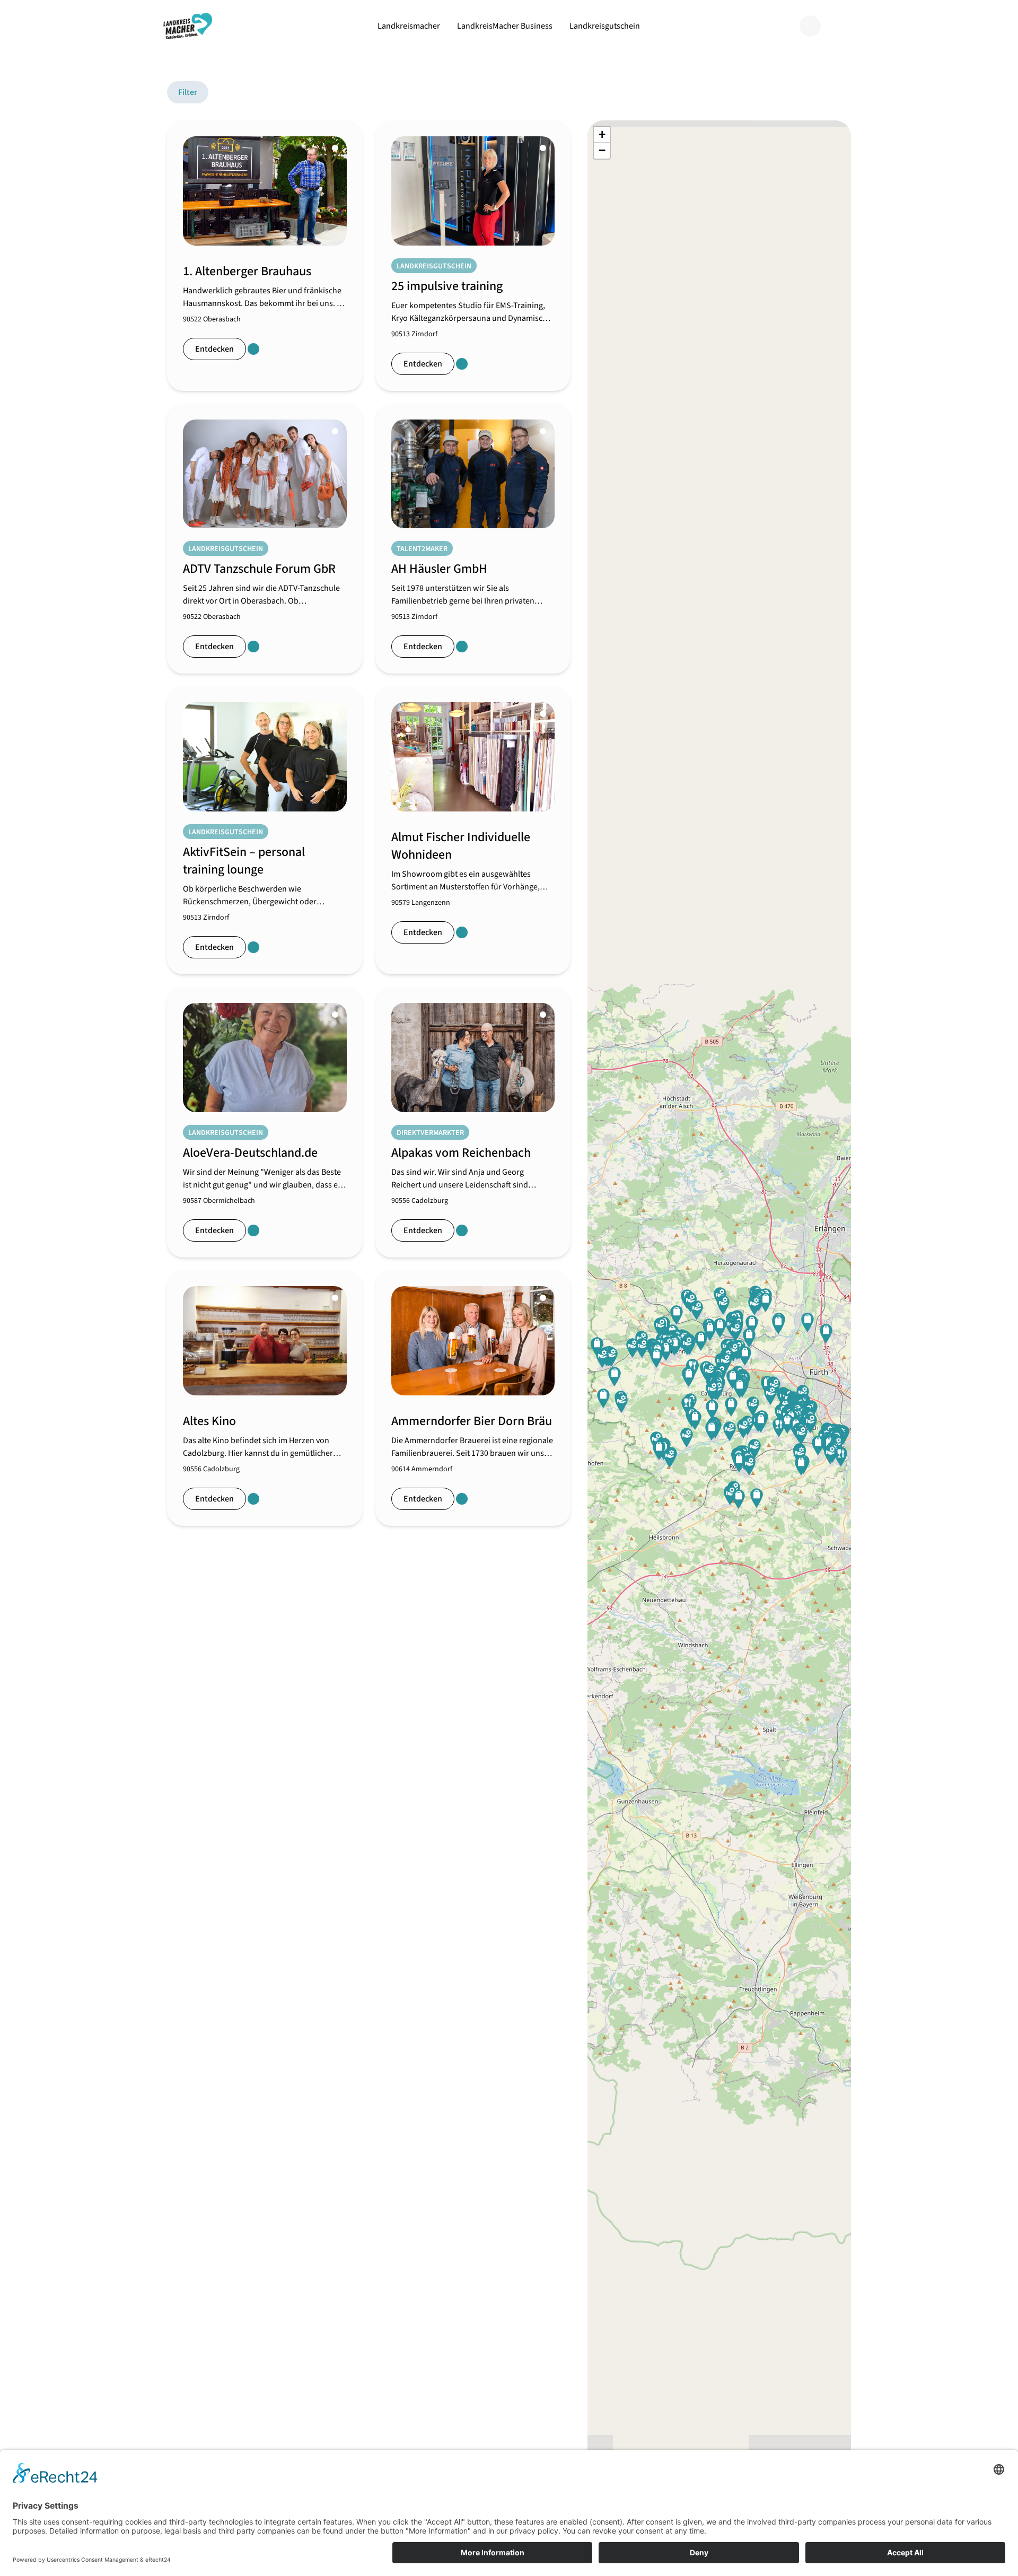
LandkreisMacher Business (505, 26)
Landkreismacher (409, 26)
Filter (188, 92)
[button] (712, 1431)
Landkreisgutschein (605, 26)
